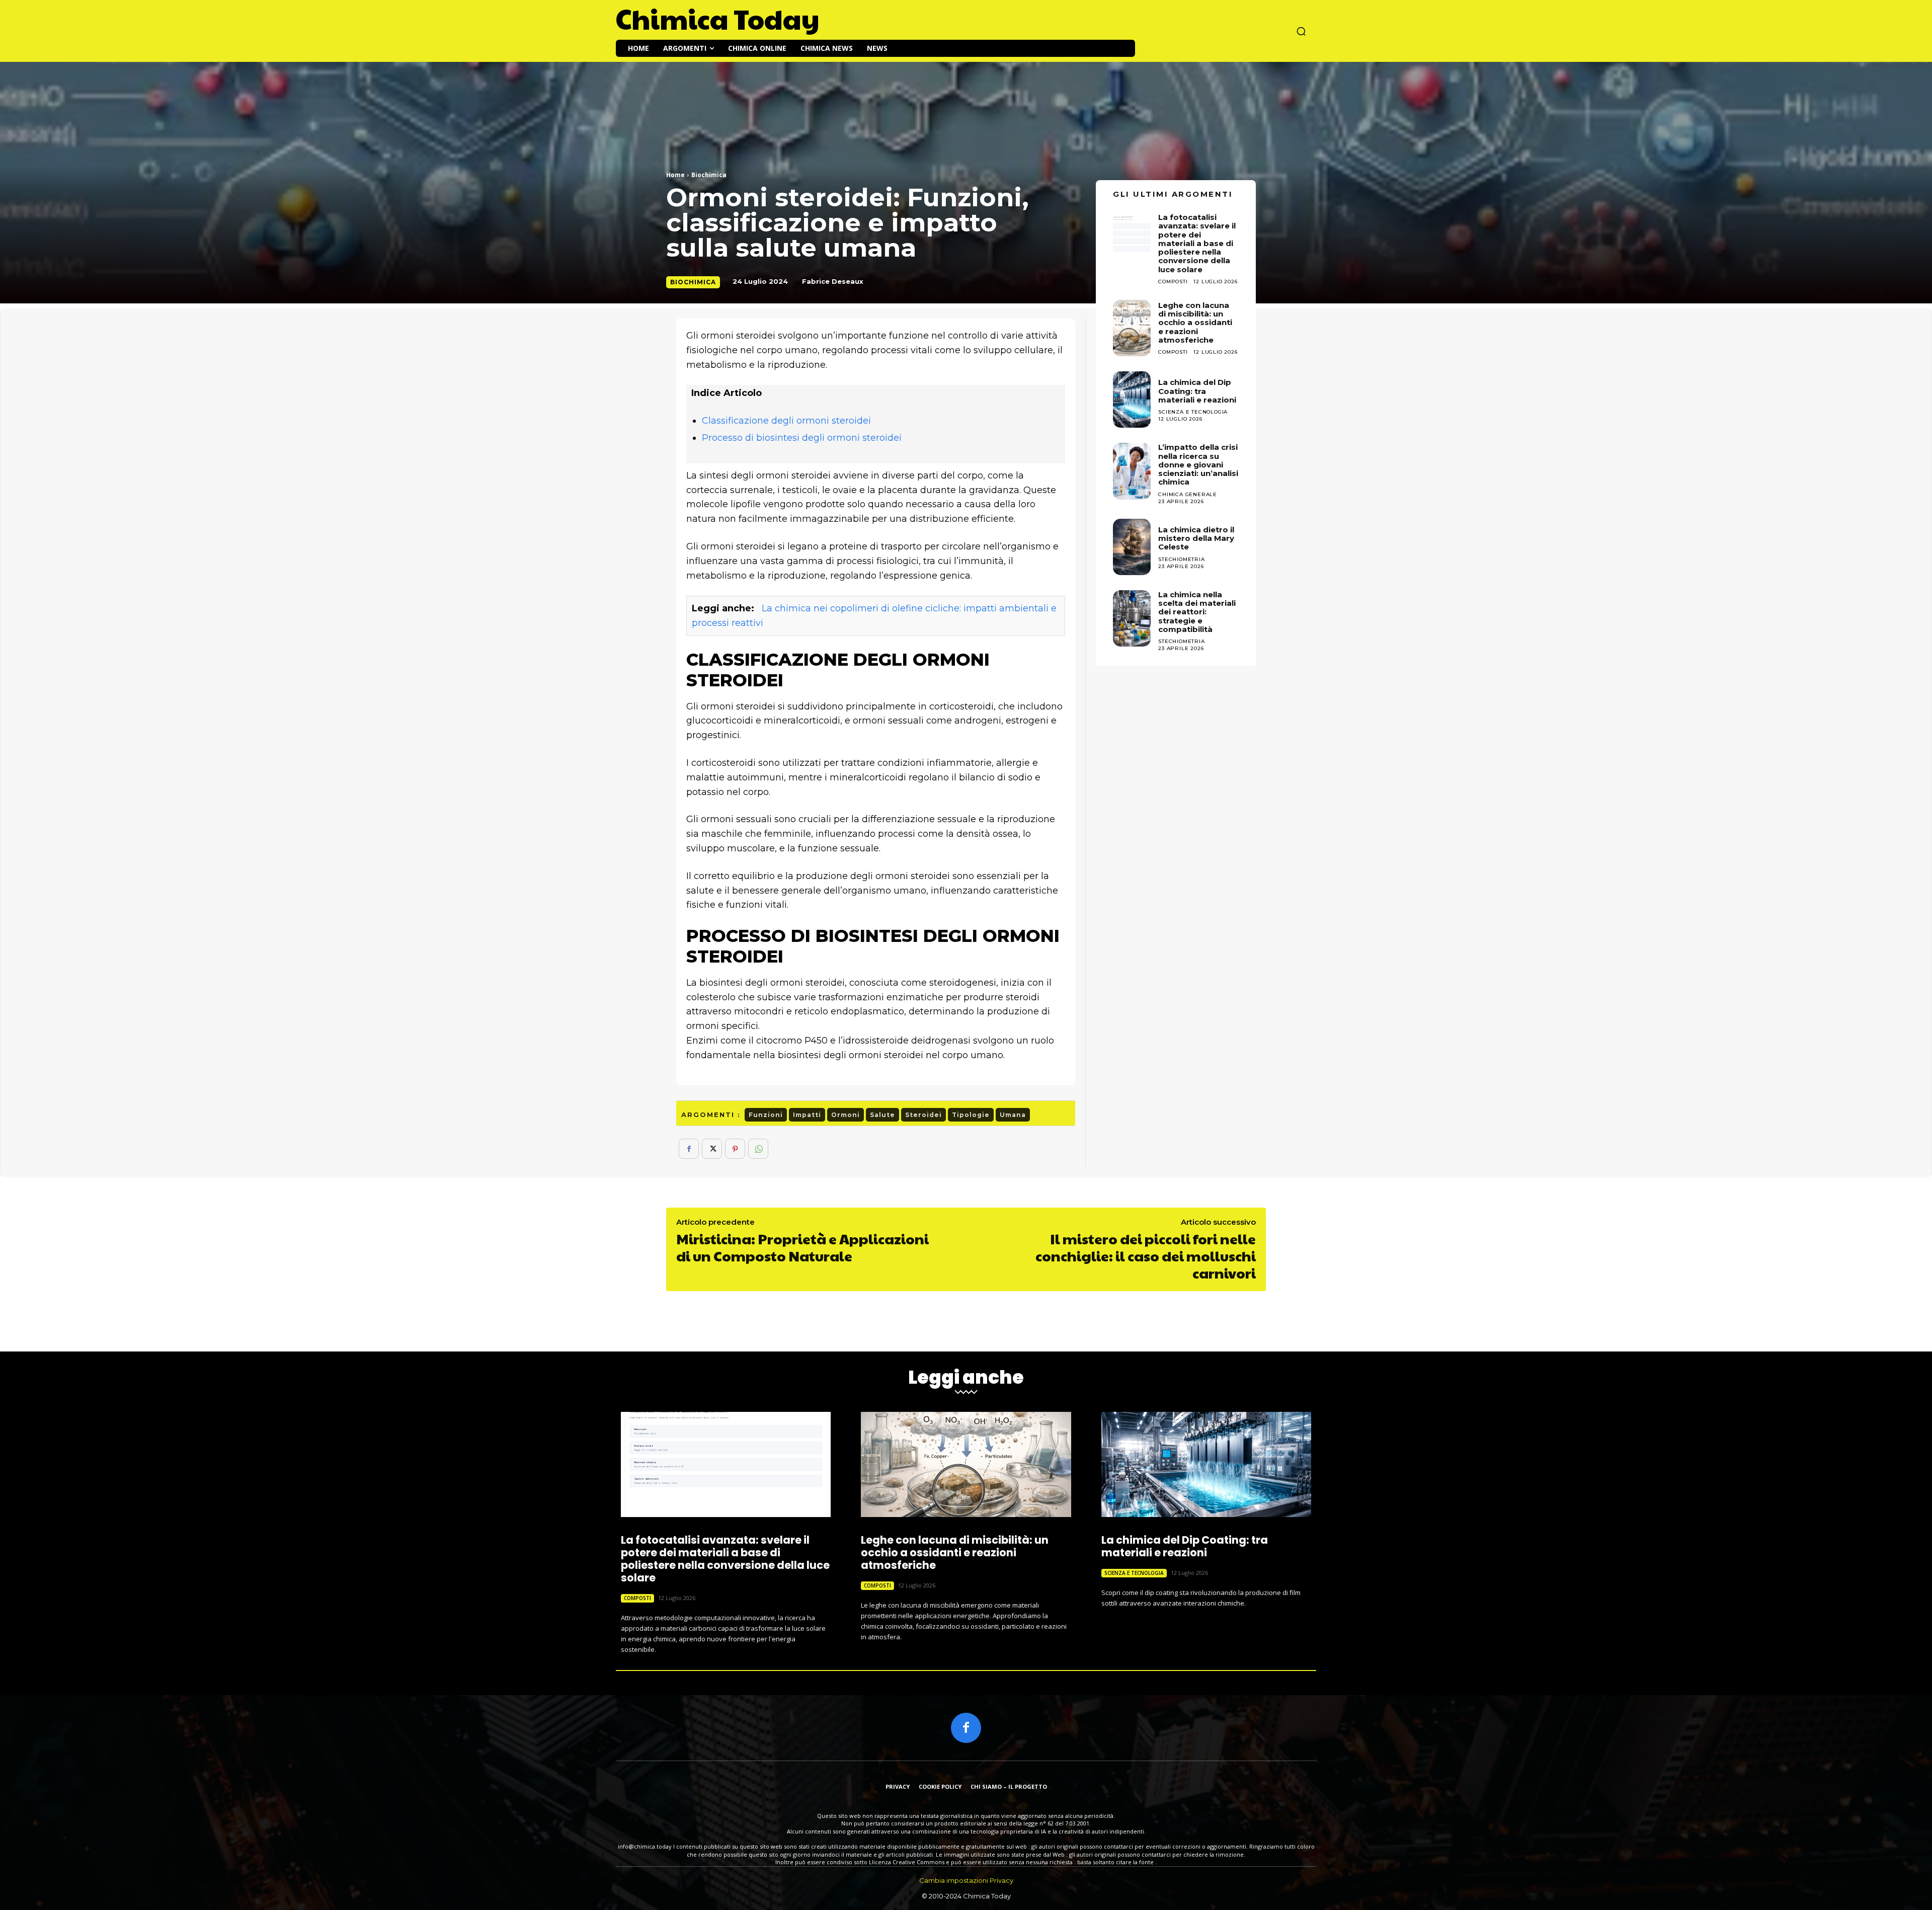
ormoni (846, 1115)
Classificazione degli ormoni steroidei (786, 421)
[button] (1301, 31)
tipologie (971, 1115)
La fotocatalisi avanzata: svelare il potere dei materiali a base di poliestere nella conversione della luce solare (725, 1559)
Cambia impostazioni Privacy (966, 1880)
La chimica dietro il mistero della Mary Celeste (1196, 538)
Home (675, 175)
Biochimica (709, 175)
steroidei (923, 1115)
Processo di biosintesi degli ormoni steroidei (802, 438)
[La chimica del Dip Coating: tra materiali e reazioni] (1132, 400)
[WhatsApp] (758, 1149)
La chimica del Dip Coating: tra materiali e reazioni (1197, 391)
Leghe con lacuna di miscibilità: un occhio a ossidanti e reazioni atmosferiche (1195, 323)
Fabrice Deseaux (833, 281)
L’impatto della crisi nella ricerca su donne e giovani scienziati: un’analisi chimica (1198, 464)
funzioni (766, 1115)
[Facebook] (689, 1149)
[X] (712, 1149)
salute (882, 1115)
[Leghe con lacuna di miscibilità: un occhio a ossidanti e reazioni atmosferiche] (1132, 328)
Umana (1013, 1115)
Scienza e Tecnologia (1193, 412)
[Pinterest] (735, 1149)
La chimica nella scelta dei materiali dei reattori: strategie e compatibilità (1197, 612)
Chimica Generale (1188, 494)
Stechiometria (1181, 559)
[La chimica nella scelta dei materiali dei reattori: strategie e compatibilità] (1132, 618)
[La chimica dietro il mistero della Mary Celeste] (1132, 547)
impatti (807, 1115)
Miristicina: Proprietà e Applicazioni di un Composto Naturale (802, 1247)
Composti (1173, 352)
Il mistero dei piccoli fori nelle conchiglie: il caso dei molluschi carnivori (1146, 1255)
